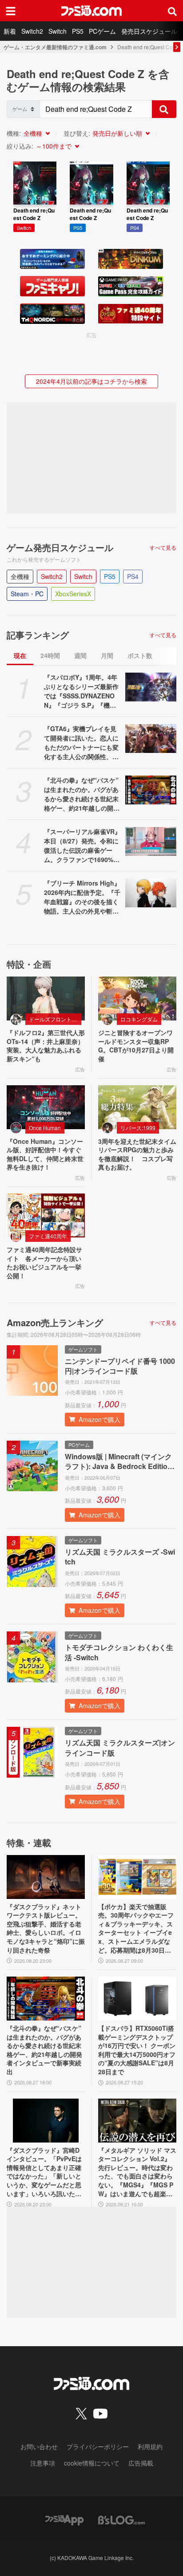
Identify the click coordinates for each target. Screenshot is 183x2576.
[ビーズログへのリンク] (121, 2519)
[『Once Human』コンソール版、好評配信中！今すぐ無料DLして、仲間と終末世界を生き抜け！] (46, 1107)
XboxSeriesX (73, 594)
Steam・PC (27, 594)
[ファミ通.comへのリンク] (91, 11)
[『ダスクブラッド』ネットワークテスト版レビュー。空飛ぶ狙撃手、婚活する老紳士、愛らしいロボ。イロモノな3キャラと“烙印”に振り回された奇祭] (46, 1877)
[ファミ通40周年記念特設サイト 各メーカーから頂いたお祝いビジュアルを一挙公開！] (46, 1215)
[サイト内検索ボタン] (172, 11)
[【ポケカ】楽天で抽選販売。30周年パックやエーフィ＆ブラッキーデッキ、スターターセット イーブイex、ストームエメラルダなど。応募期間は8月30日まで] (137, 1877)
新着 (10, 31)
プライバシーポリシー (98, 2446)
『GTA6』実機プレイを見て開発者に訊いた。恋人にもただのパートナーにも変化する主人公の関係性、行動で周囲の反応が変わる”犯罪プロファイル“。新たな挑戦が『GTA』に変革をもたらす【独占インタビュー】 (83, 743)
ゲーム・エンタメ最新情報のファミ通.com (55, 47)
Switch (58, 31)
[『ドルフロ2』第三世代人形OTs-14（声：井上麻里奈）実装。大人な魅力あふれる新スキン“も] (46, 998)
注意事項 (43, 2463)
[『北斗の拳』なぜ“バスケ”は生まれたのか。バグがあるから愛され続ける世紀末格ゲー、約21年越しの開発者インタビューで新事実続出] (151, 790)
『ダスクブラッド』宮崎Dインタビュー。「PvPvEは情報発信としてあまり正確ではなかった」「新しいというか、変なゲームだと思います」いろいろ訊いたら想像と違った (44, 2172)
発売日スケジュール (149, 31)
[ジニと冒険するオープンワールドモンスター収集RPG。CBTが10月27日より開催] (137, 998)
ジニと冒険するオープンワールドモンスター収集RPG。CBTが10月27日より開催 (136, 1046)
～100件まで (54, 146)
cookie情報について (92, 2463)
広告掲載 (141, 2463)
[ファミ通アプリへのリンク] (64, 2519)
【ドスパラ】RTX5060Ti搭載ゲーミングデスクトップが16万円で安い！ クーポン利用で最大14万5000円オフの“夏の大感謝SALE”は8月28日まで (137, 2050)
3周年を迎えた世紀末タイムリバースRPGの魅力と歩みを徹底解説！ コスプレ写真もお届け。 (137, 1154)
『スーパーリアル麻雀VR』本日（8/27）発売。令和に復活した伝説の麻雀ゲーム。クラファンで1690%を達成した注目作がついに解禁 (82, 846)
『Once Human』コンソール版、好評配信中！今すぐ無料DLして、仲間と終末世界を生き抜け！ (45, 1154)
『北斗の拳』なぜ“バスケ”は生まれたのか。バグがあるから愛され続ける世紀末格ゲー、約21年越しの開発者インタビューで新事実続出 (82, 794)
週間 (80, 655)
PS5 (78, 31)
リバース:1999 (138, 1128)
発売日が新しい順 (117, 133)
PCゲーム (102, 31)
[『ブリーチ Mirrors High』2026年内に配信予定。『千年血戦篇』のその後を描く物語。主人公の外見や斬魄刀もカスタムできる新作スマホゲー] (151, 893)
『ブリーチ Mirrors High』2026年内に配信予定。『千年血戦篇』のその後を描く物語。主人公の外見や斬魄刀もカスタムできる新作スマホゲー (82, 897)
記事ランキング (38, 635)
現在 (20, 655)
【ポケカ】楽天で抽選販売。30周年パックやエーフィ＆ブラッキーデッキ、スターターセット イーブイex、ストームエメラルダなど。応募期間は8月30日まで (136, 1929)
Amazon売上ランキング (55, 1323)
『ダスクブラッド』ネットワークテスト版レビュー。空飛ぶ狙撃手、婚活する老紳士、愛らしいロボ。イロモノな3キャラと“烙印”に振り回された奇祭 (46, 1928)
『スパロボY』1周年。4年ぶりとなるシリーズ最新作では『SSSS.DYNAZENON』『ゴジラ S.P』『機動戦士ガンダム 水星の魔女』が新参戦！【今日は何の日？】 (82, 691)
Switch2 (32, 31)
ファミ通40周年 (48, 1236)
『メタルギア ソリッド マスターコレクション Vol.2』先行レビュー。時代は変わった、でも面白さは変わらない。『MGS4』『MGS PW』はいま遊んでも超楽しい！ (137, 2172)
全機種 (33, 133)
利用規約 (150, 2446)
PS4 (133, 576)
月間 (107, 655)
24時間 (50, 655)
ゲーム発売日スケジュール (60, 547)
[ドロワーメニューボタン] (11, 11)
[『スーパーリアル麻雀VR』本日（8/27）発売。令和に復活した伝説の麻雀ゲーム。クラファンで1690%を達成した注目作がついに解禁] (151, 841)
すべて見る (163, 547)
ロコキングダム (139, 1019)
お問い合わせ (39, 2446)
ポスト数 (140, 655)
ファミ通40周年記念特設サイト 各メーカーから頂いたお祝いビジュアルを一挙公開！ (44, 1263)
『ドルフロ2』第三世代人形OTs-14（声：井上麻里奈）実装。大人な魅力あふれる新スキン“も (46, 1046)
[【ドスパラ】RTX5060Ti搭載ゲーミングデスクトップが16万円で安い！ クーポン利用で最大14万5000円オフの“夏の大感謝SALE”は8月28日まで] (137, 1999)
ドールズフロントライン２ (55, 1019)
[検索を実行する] (164, 109)
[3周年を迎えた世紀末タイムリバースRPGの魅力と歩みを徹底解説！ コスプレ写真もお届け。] (137, 1107)
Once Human (45, 1128)
